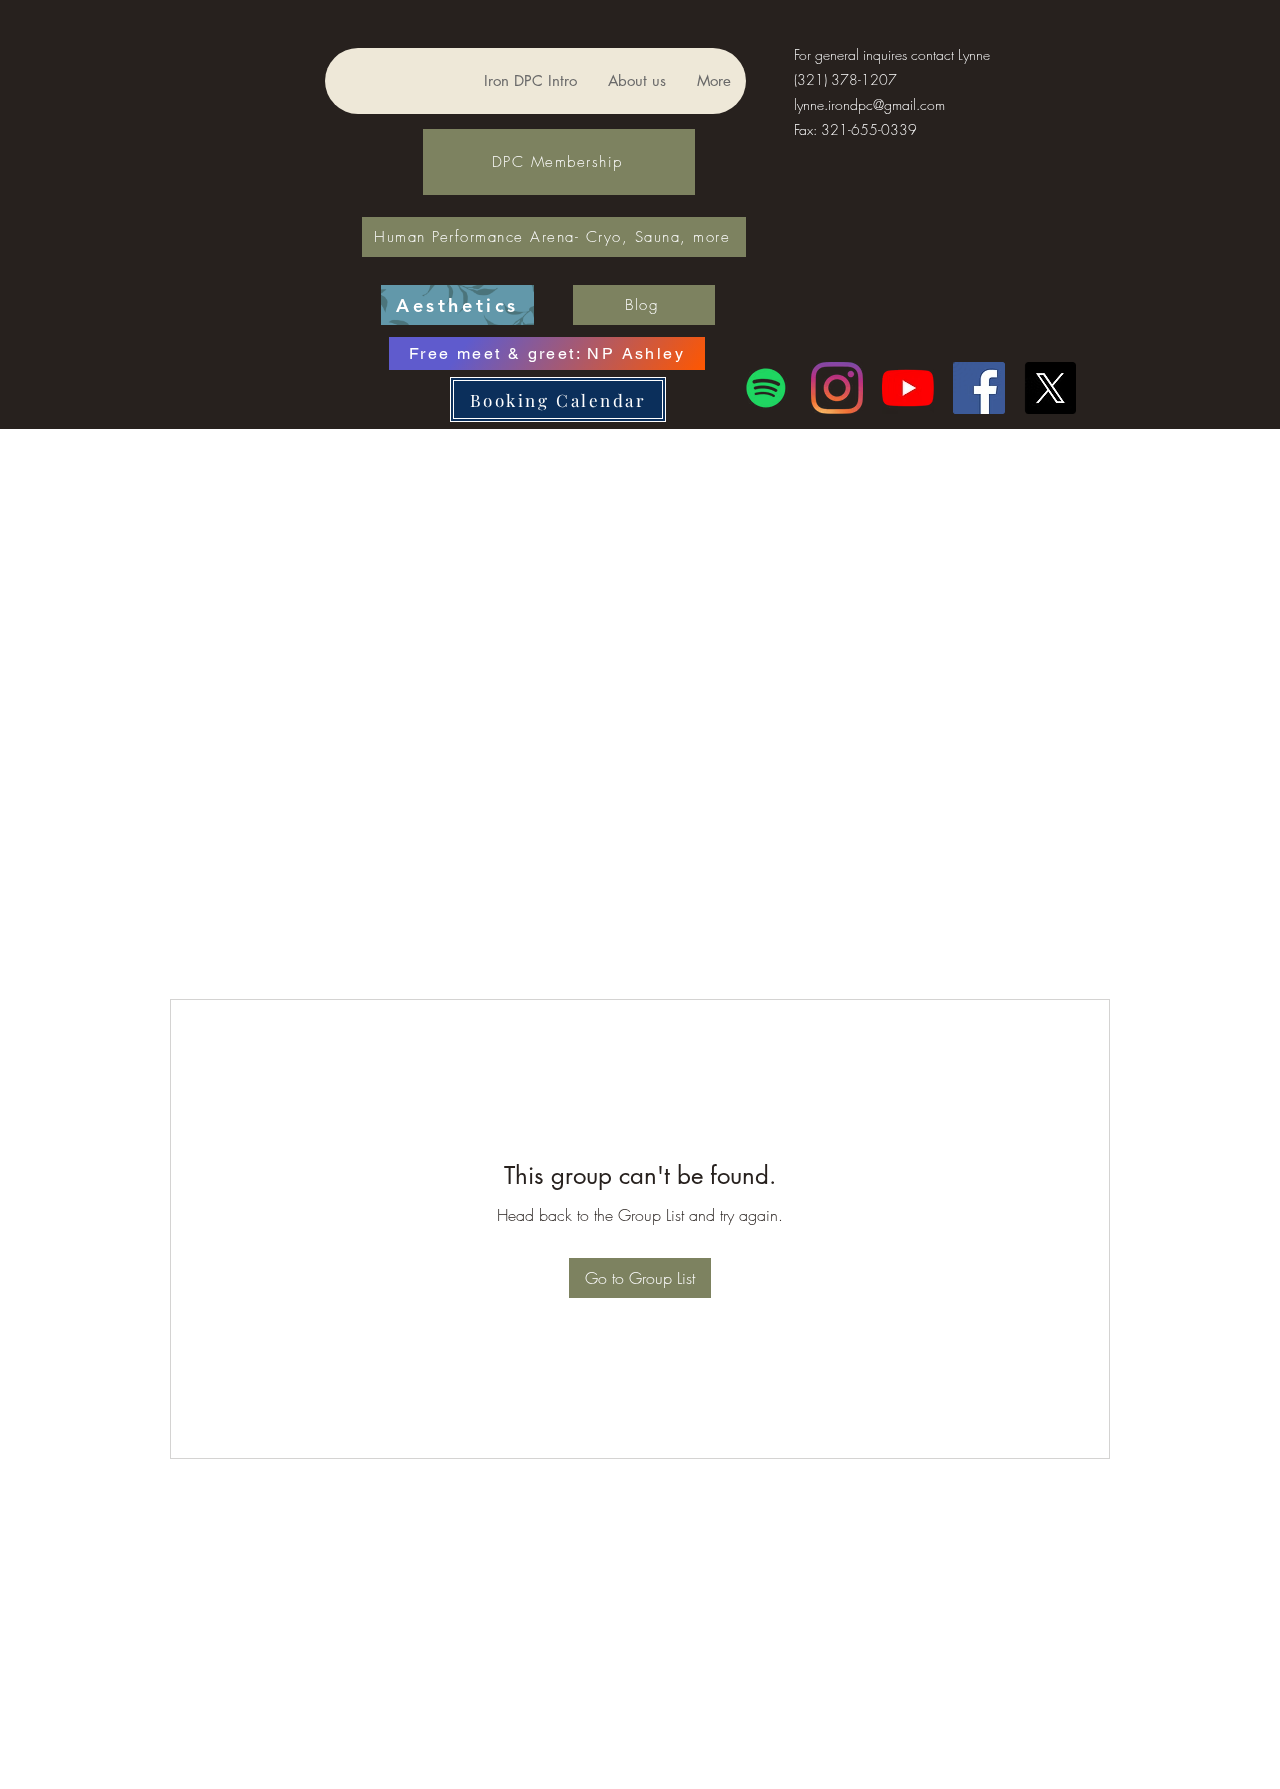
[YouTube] (908, 388)
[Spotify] (766, 388)
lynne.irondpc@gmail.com (869, 104)
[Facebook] (979, 388)
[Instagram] (837, 388)
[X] (1050, 388)
